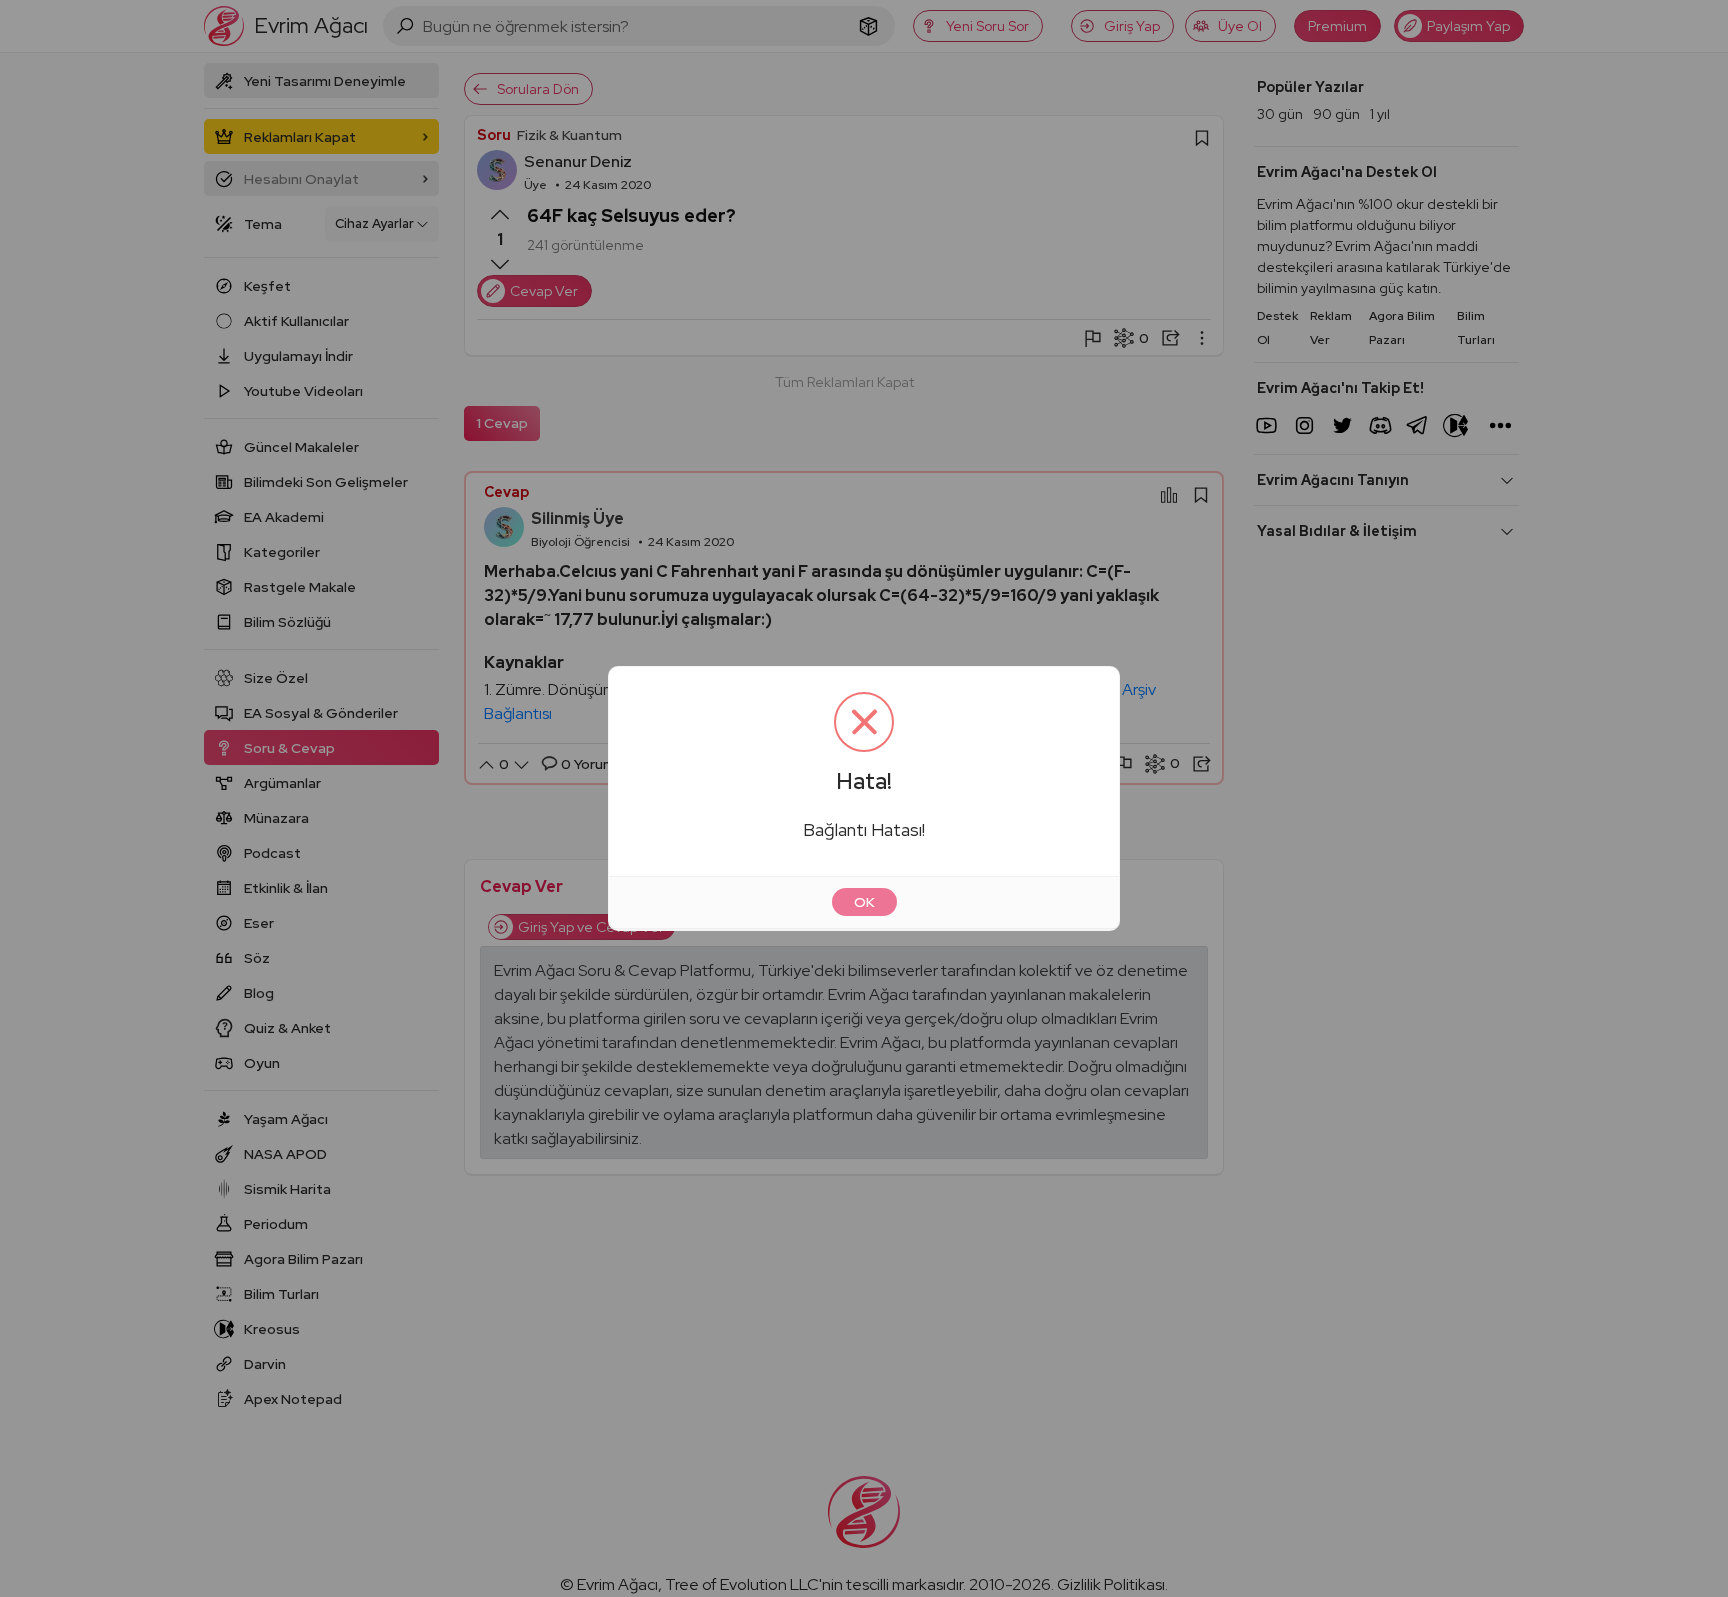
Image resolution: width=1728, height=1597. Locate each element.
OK (864, 902)
